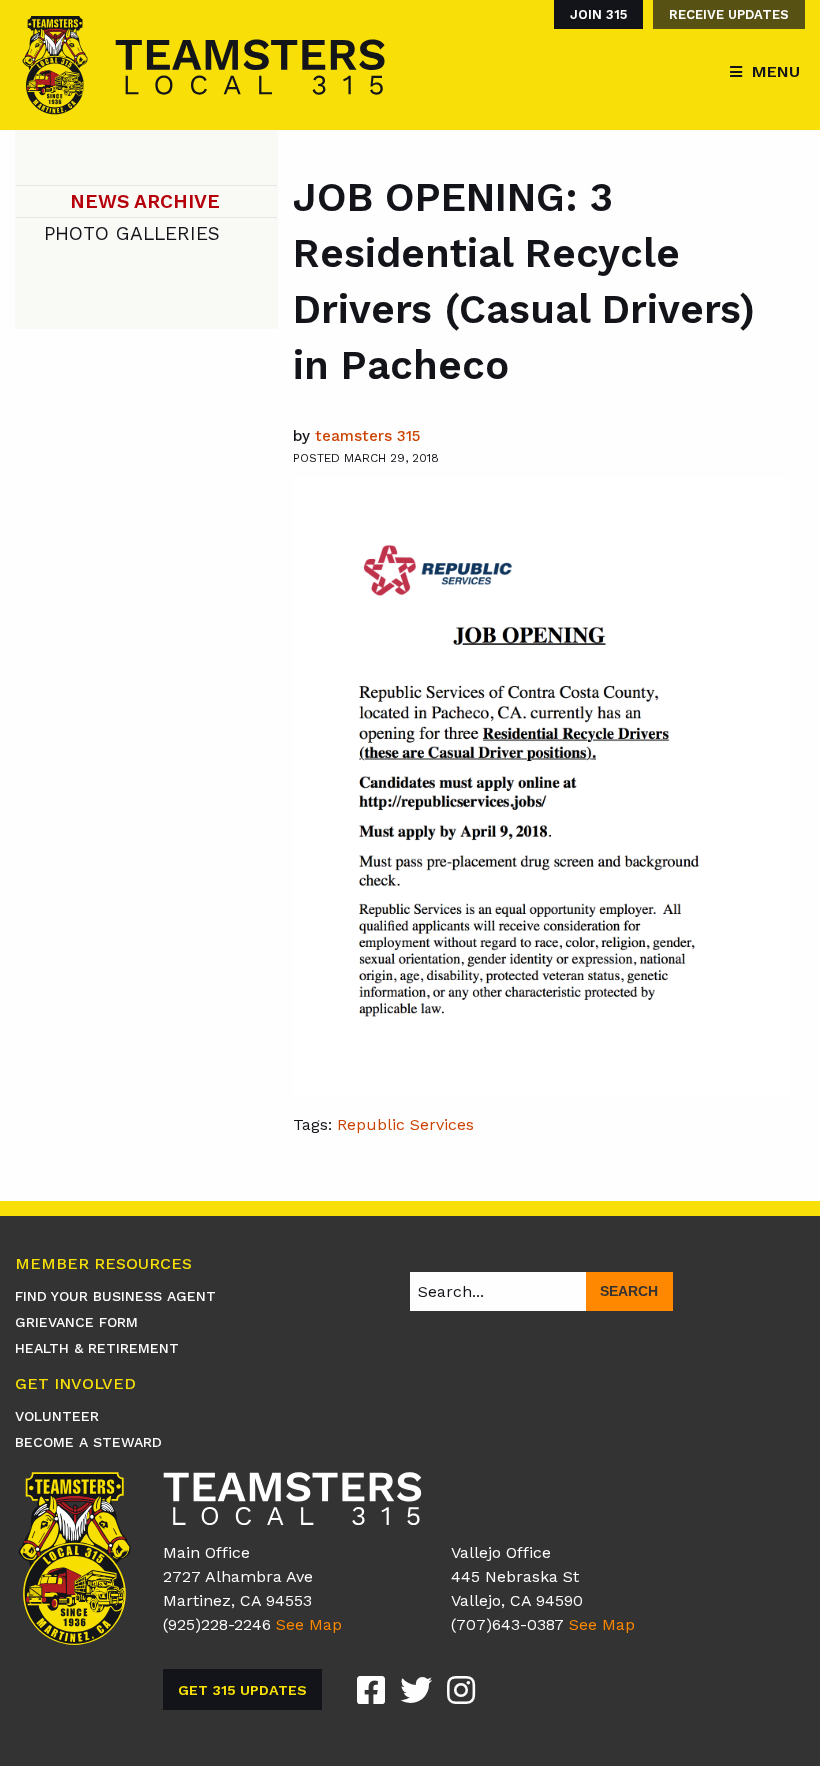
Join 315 (598, 14)
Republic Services (405, 1124)
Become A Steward (88, 1442)
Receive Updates (729, 14)
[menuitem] (593, 14)
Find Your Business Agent (115, 1296)
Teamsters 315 (367, 436)
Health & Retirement (97, 1348)
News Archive (145, 201)
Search (629, 1291)
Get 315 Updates (242, 1690)
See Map (309, 1624)
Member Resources (103, 1264)
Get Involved (75, 1384)
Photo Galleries (132, 233)
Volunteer (57, 1416)
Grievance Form (76, 1322)
